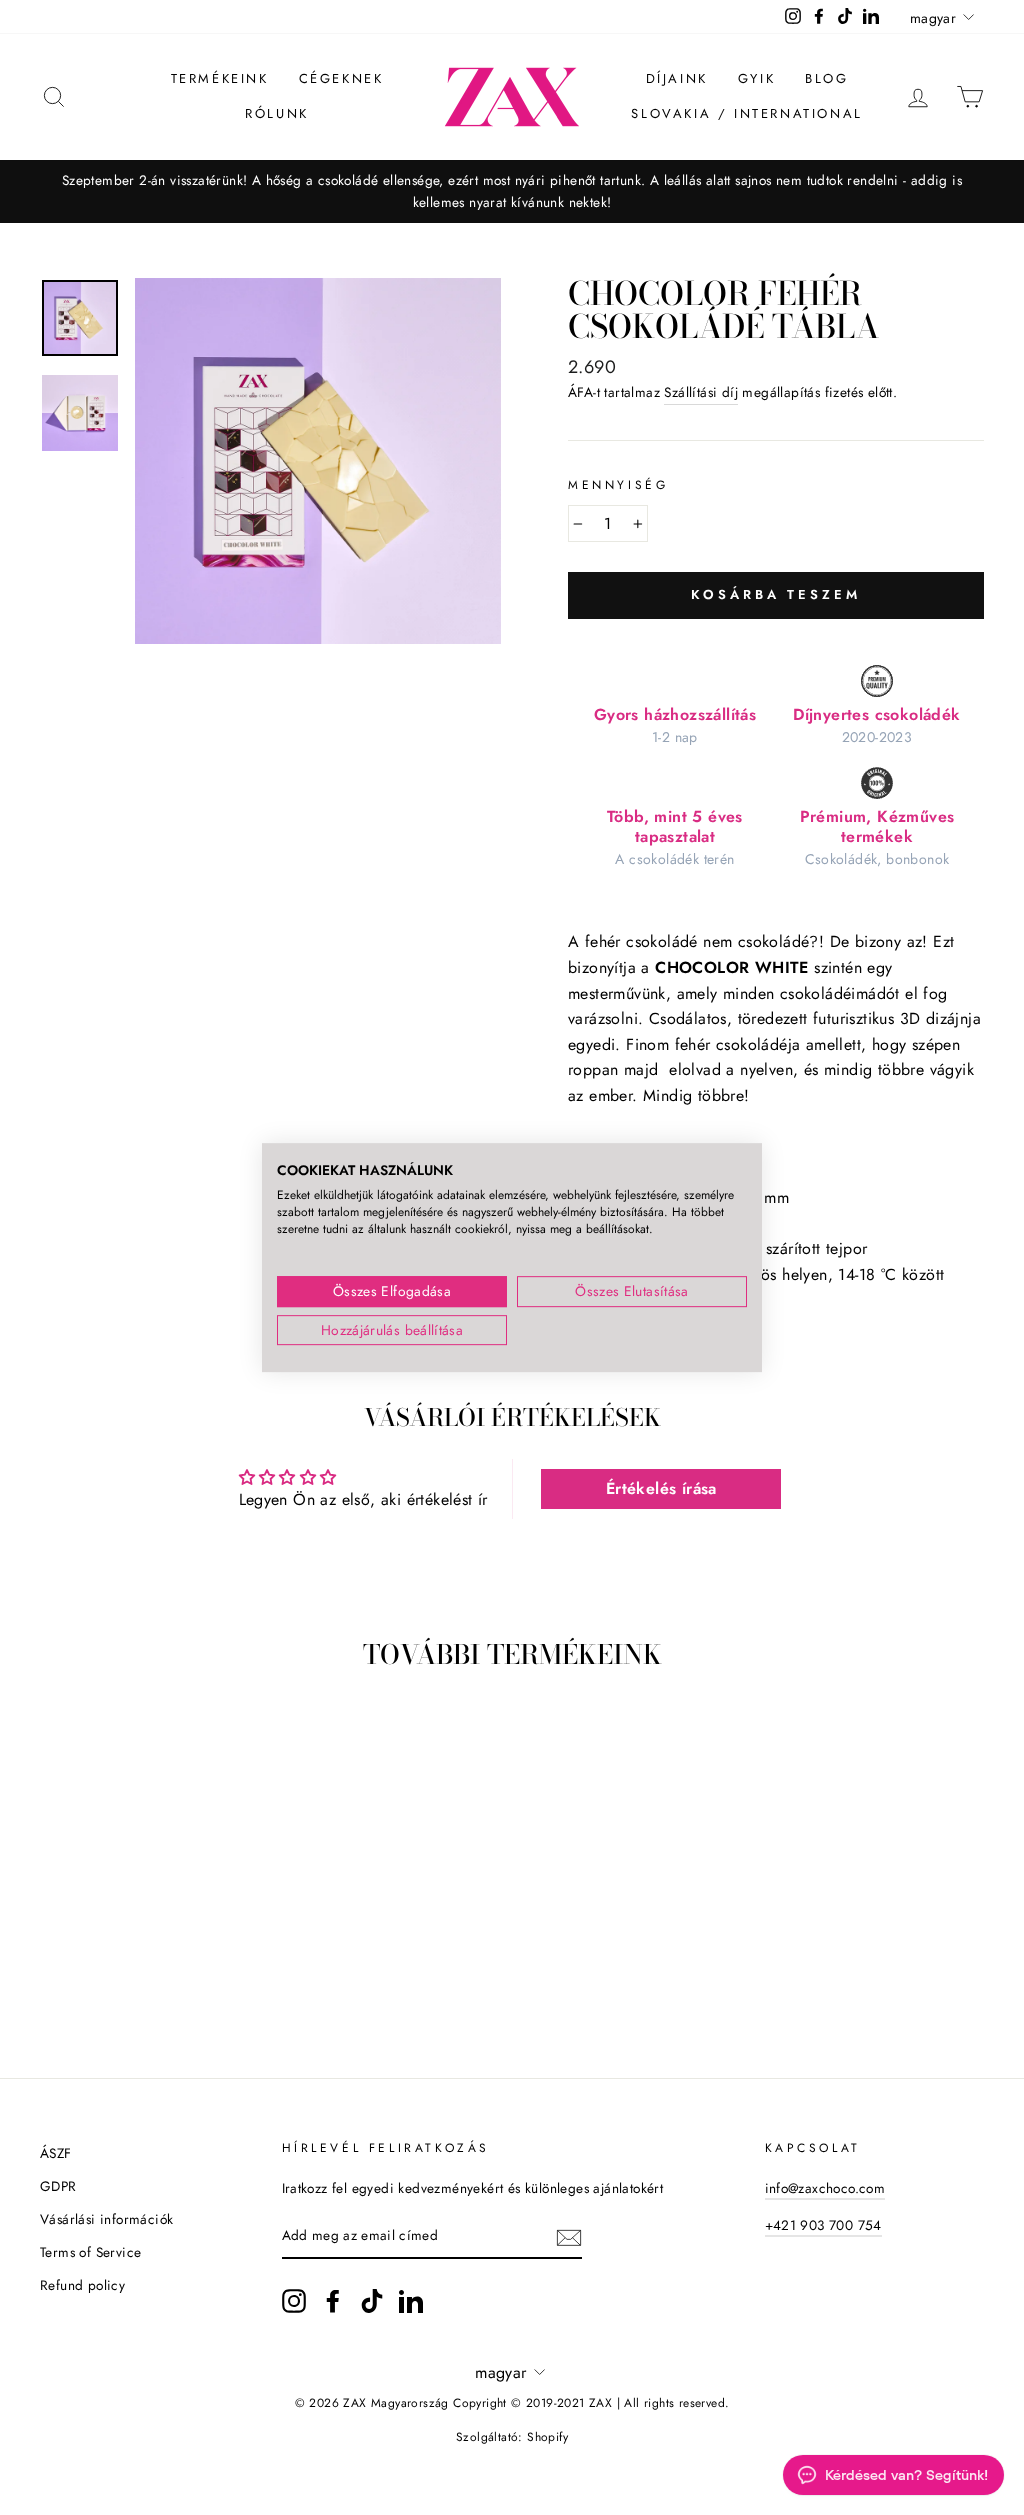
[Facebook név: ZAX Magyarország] (333, 2301)
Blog (826, 78)
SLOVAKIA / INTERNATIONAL (746, 113)
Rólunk (277, 113)
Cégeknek (341, 78)
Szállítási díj (701, 392)
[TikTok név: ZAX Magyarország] (372, 2301)
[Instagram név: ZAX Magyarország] (294, 2301)
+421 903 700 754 (823, 2225)
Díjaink (677, 78)
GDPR (58, 2186)
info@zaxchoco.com (825, 2188)
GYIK (756, 78)
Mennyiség (618, 485)
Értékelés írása (661, 1488)
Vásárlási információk (106, 2219)
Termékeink (220, 78)
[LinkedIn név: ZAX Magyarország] (411, 2301)
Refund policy (82, 2285)
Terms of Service (90, 2252)
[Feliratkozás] (569, 2237)
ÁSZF (56, 2153)
